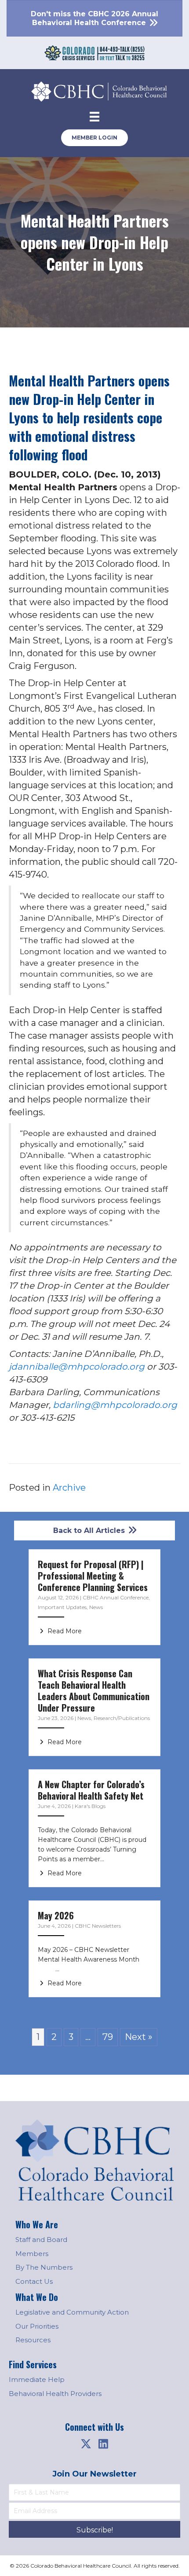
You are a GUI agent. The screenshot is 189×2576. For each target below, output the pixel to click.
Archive (69, 1488)
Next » (139, 2037)
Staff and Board (41, 2240)
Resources (33, 2340)
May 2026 (56, 1915)
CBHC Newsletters (98, 1926)
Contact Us (34, 2281)
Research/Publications (122, 1718)
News (96, 1607)
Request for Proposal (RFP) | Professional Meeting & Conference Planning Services (93, 1576)
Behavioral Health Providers (55, 2394)
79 (108, 2037)
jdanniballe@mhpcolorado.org (77, 1367)
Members (32, 2254)
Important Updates (62, 1607)
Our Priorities (37, 2326)
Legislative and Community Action (72, 2312)
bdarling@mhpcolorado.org (115, 1405)
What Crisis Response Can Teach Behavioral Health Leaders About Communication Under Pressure (94, 1690)
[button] (86, 2444)
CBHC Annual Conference (116, 1597)
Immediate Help (37, 2379)
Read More (64, 1631)
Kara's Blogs (90, 1806)
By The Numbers (44, 2267)
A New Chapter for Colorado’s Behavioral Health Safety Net (91, 1790)
